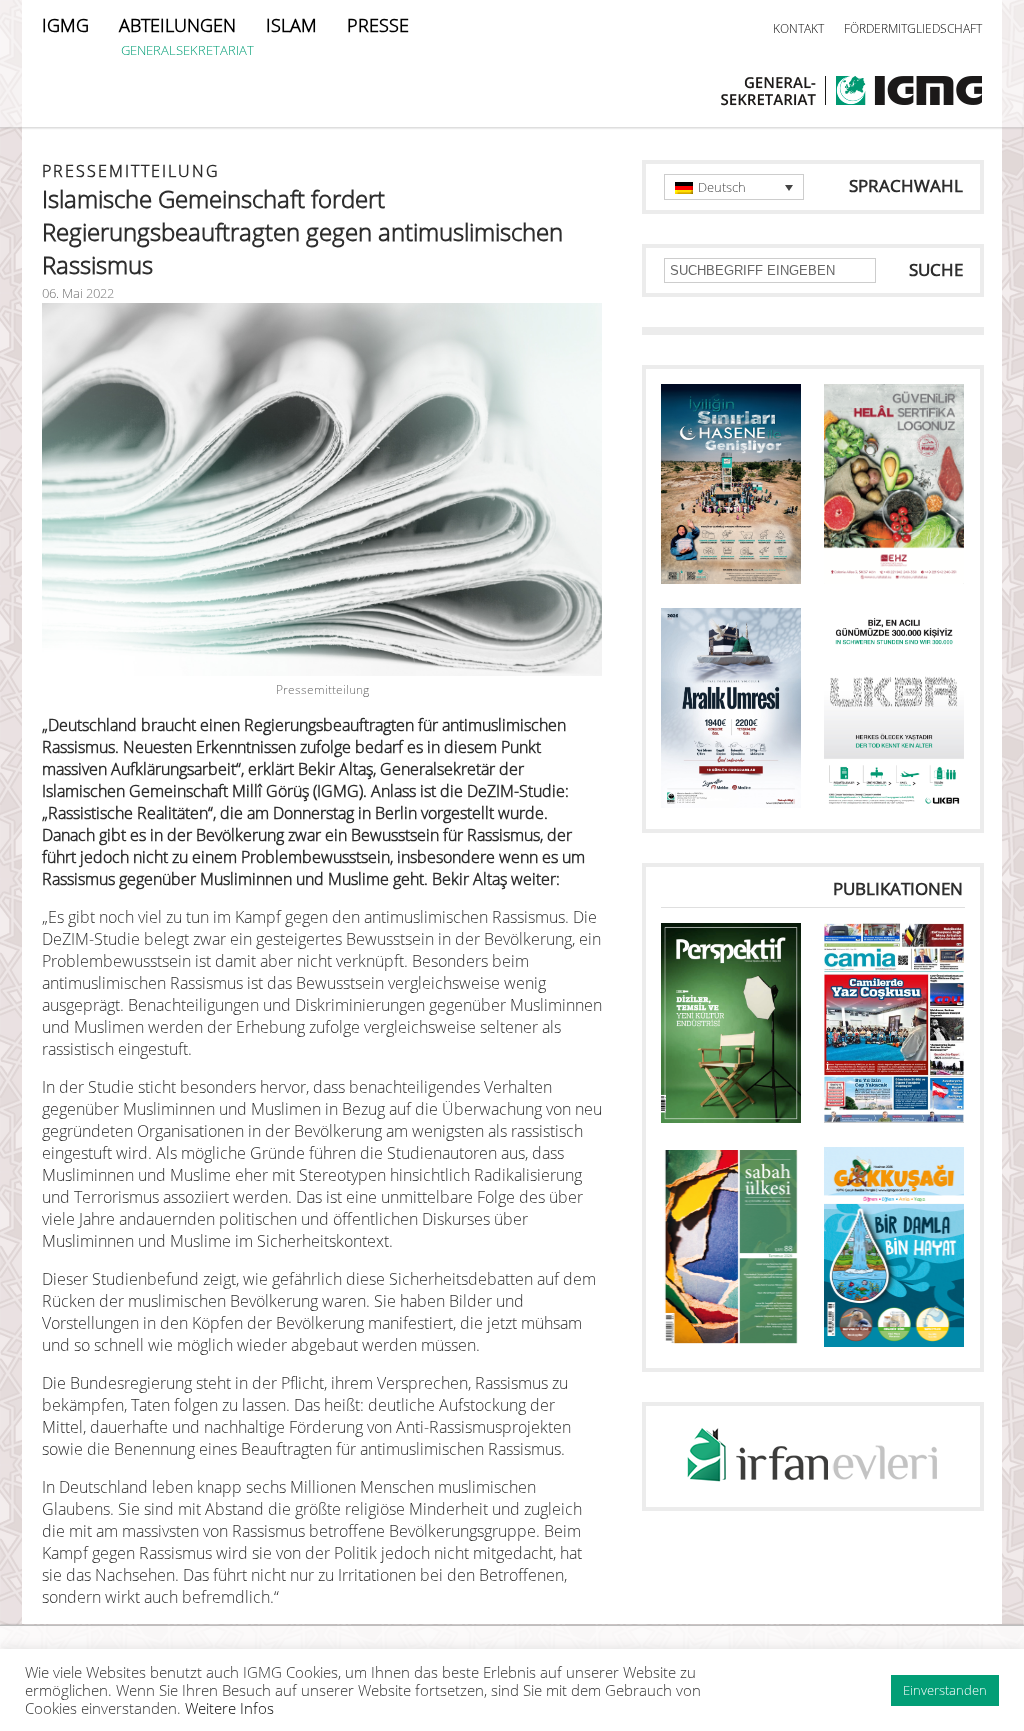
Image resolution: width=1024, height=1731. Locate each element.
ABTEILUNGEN (177, 25)
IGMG (65, 25)
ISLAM (291, 25)
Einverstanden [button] (945, 1690)
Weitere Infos (229, 1708)
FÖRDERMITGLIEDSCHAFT (913, 28)
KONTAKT (798, 28)
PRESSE (378, 25)
